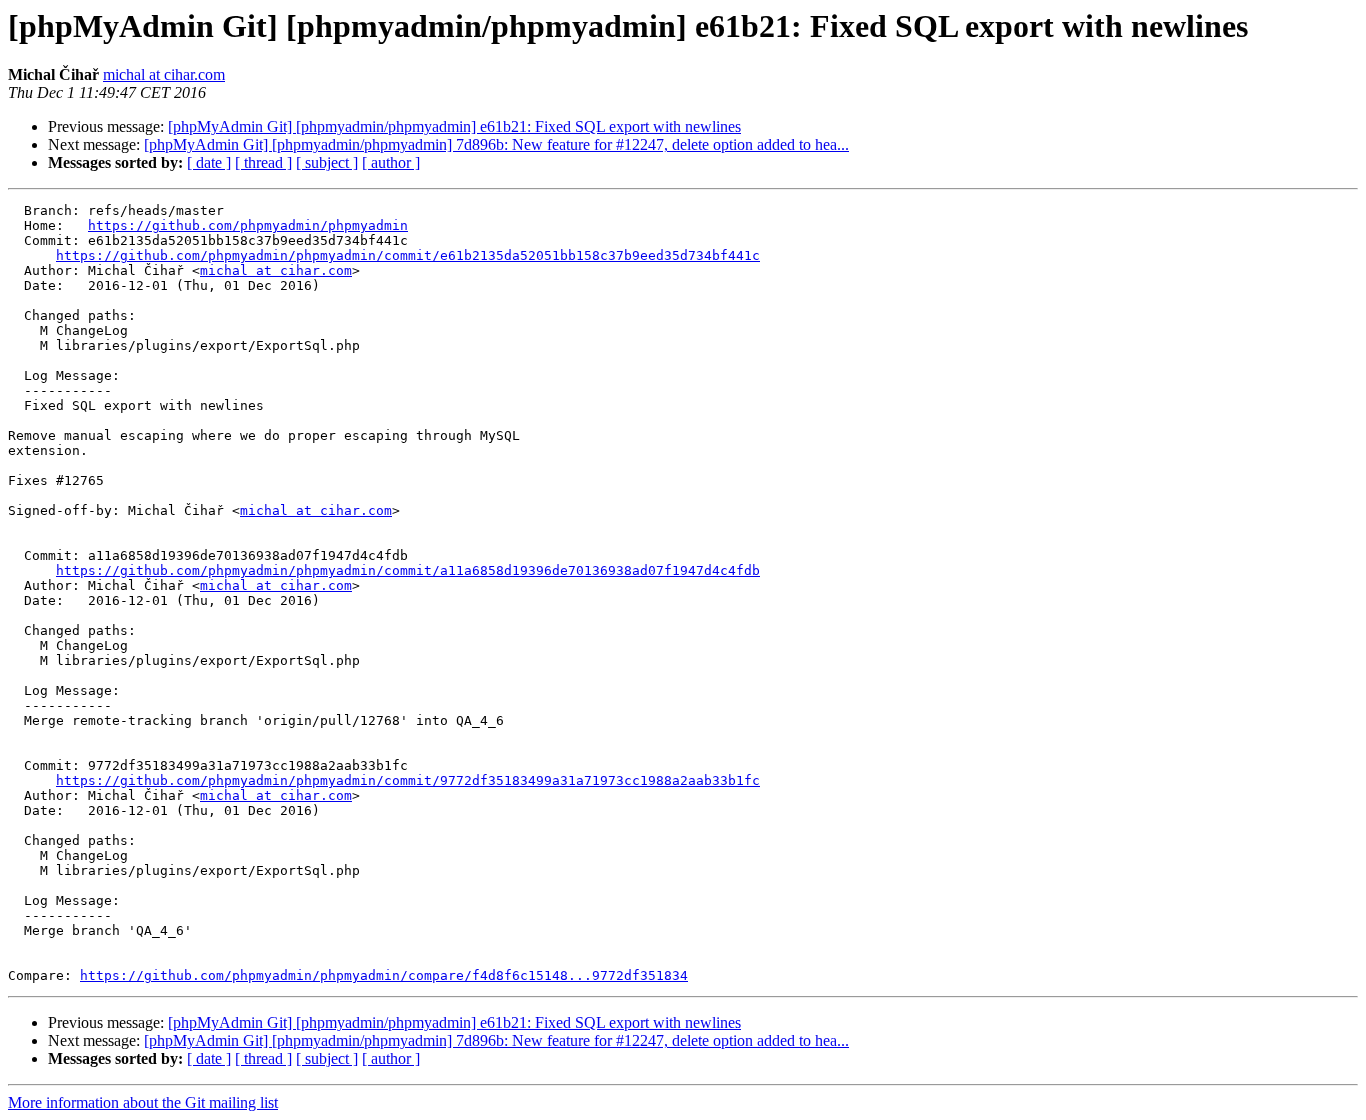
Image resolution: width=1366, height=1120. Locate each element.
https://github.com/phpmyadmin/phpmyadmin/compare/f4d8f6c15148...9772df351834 (384, 975)
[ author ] (391, 162)
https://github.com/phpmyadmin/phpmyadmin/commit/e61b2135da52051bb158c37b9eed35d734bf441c (408, 255)
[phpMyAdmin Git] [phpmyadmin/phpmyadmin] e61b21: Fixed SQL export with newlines (454, 126)
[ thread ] (263, 162)
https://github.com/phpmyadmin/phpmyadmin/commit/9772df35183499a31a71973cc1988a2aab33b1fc (408, 780)
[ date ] (209, 162)
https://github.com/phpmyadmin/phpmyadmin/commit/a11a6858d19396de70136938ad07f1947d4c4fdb (408, 570)
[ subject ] (327, 162)
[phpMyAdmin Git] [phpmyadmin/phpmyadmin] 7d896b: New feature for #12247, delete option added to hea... (496, 144)
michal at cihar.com (164, 74)
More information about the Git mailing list (143, 1102)
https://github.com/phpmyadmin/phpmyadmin (248, 225)
